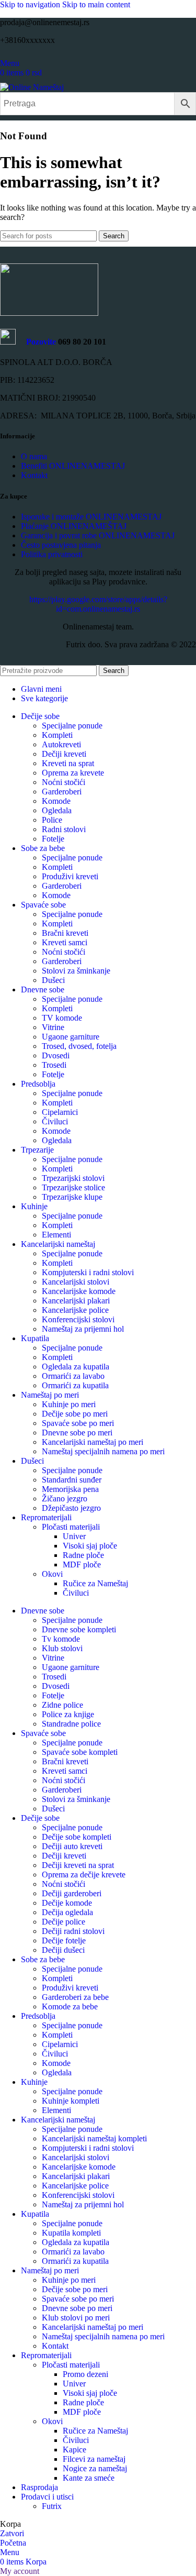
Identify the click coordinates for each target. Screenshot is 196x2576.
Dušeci (53, 980)
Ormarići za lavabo (73, 1376)
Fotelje (53, 839)
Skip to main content (96, 4)
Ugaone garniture (71, 1037)
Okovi (52, 1574)
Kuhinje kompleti (71, 2101)
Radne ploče (83, 1555)
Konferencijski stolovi (78, 1319)
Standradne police (71, 1724)
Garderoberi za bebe (75, 1997)
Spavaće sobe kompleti (80, 1752)
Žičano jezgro (65, 1499)
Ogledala (57, 810)
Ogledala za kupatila (76, 1367)
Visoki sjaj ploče (90, 1546)
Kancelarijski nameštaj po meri (93, 1442)
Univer (74, 1536)
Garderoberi (62, 792)
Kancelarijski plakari (76, 1301)
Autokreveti (61, 744)
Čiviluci (55, 1121)
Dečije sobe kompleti (77, 1837)
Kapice (74, 2450)
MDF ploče (82, 1565)
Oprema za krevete (73, 773)
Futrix (52, 2506)
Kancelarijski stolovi (76, 1282)
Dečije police (64, 1922)
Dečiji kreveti (64, 754)
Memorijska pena (70, 1489)
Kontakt (55, 2346)
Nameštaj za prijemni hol (83, 1329)
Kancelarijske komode (79, 1291)
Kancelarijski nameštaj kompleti (94, 2138)
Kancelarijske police (75, 1310)
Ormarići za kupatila (75, 1385)
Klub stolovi (62, 1648)
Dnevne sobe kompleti (79, 1629)
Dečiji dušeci (63, 1950)
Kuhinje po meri (69, 1404)
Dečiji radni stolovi (73, 1931)
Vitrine (53, 1027)
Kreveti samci (65, 942)
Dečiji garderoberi (72, 1893)
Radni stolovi (64, 829)
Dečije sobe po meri (75, 1414)
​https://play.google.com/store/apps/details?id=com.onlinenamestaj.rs (98, 604)
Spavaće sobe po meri (78, 1423)
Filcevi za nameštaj (94, 2459)
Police (52, 820)
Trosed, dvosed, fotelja (79, 1046)
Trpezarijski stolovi (73, 1178)
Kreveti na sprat (68, 763)
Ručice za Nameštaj (95, 1583)
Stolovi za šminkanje (76, 971)
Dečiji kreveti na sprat (78, 1865)
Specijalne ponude (72, 726)
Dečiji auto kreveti (72, 1846)
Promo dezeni (85, 2374)
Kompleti (57, 735)
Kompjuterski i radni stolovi (88, 1272)
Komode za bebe (70, 2006)
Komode (56, 801)
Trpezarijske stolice (73, 1187)
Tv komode (61, 1639)
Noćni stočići (64, 782)
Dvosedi (56, 1055)
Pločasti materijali (71, 1527)
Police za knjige (68, 1714)
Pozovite (36, 342)
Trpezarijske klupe (72, 1197)
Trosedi (54, 1065)
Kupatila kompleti (71, 2233)
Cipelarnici (60, 1112)
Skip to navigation (31, 4)
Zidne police (62, 1705)
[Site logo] (32, 87)
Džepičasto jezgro (71, 1508)
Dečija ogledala (67, 1912)
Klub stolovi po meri (76, 2318)
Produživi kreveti (70, 876)
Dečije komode (67, 1903)
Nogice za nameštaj (95, 2468)
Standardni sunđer (72, 1480)
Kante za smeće (89, 2478)
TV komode (62, 1018)
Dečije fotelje (64, 1941)
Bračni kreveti (65, 933)
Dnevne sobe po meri (77, 1433)
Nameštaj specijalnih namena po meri (103, 1451)
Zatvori (12, 2533)
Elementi (56, 1235)
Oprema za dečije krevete (84, 1875)
